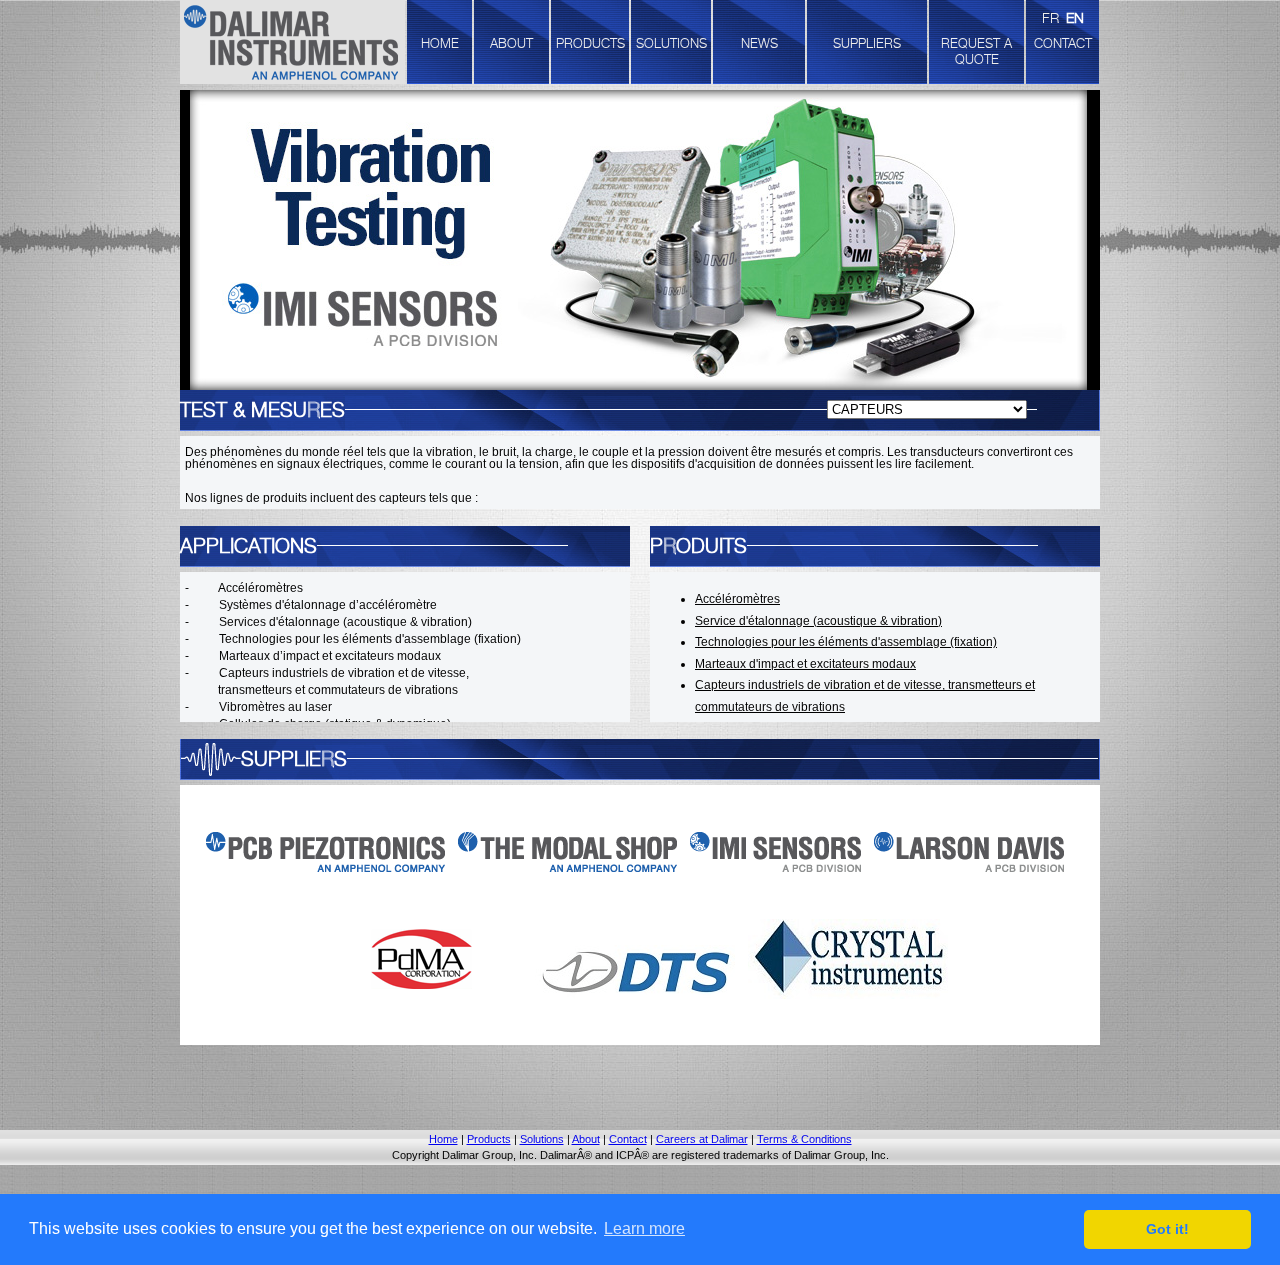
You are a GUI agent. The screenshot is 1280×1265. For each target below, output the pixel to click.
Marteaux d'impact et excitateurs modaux (805, 664)
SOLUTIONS (671, 43)
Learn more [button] (644, 1228)
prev (168, 238)
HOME (440, 43)
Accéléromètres (737, 599)
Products (489, 1139)
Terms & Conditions (804, 1139)
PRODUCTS (590, 43)
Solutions (542, 1139)
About (586, 1139)
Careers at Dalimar (702, 1139)
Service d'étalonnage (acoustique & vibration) (818, 621)
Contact (628, 1139)
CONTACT (1063, 43)
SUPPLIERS (867, 43)
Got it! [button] (1167, 1229)
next (1111, 238)
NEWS (759, 43)
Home (443, 1139)
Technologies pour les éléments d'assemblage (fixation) (846, 642)
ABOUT (511, 43)
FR (1050, 17)
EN (1075, 17)
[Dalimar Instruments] (292, 45)
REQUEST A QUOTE (976, 51)
